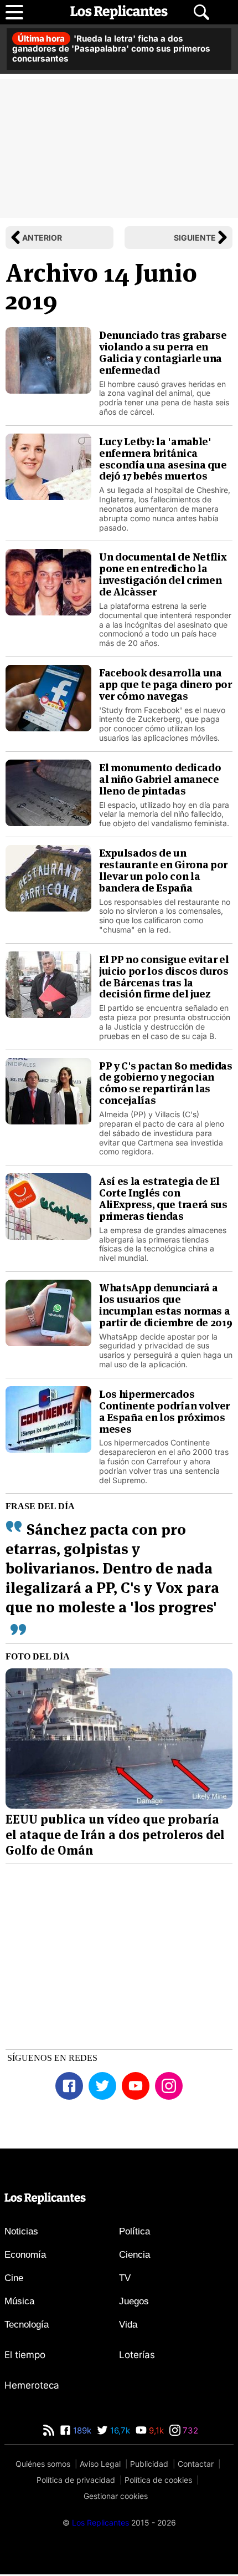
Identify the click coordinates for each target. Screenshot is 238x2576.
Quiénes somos (43, 2464)
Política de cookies (158, 2480)
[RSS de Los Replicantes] (49, 2430)
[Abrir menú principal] (14, 12)
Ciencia (134, 2255)
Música (19, 2301)
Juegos (134, 2301)
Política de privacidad (76, 2480)
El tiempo (25, 2355)
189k (81, 2430)
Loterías (137, 2355)
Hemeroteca (32, 2385)
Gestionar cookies (116, 2496)
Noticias (21, 2231)
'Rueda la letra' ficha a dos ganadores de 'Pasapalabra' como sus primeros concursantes (111, 49)
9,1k (155, 2430)
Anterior (42, 238)
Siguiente (195, 238)
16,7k (119, 2430)
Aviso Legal (100, 2464)
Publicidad (149, 2464)
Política (134, 2231)
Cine (14, 2278)
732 (189, 2430)
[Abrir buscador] (201, 12)
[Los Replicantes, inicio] (119, 12)
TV (125, 2278)
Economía (25, 2255)
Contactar (196, 2464)
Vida (128, 2325)
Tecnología (27, 2325)
